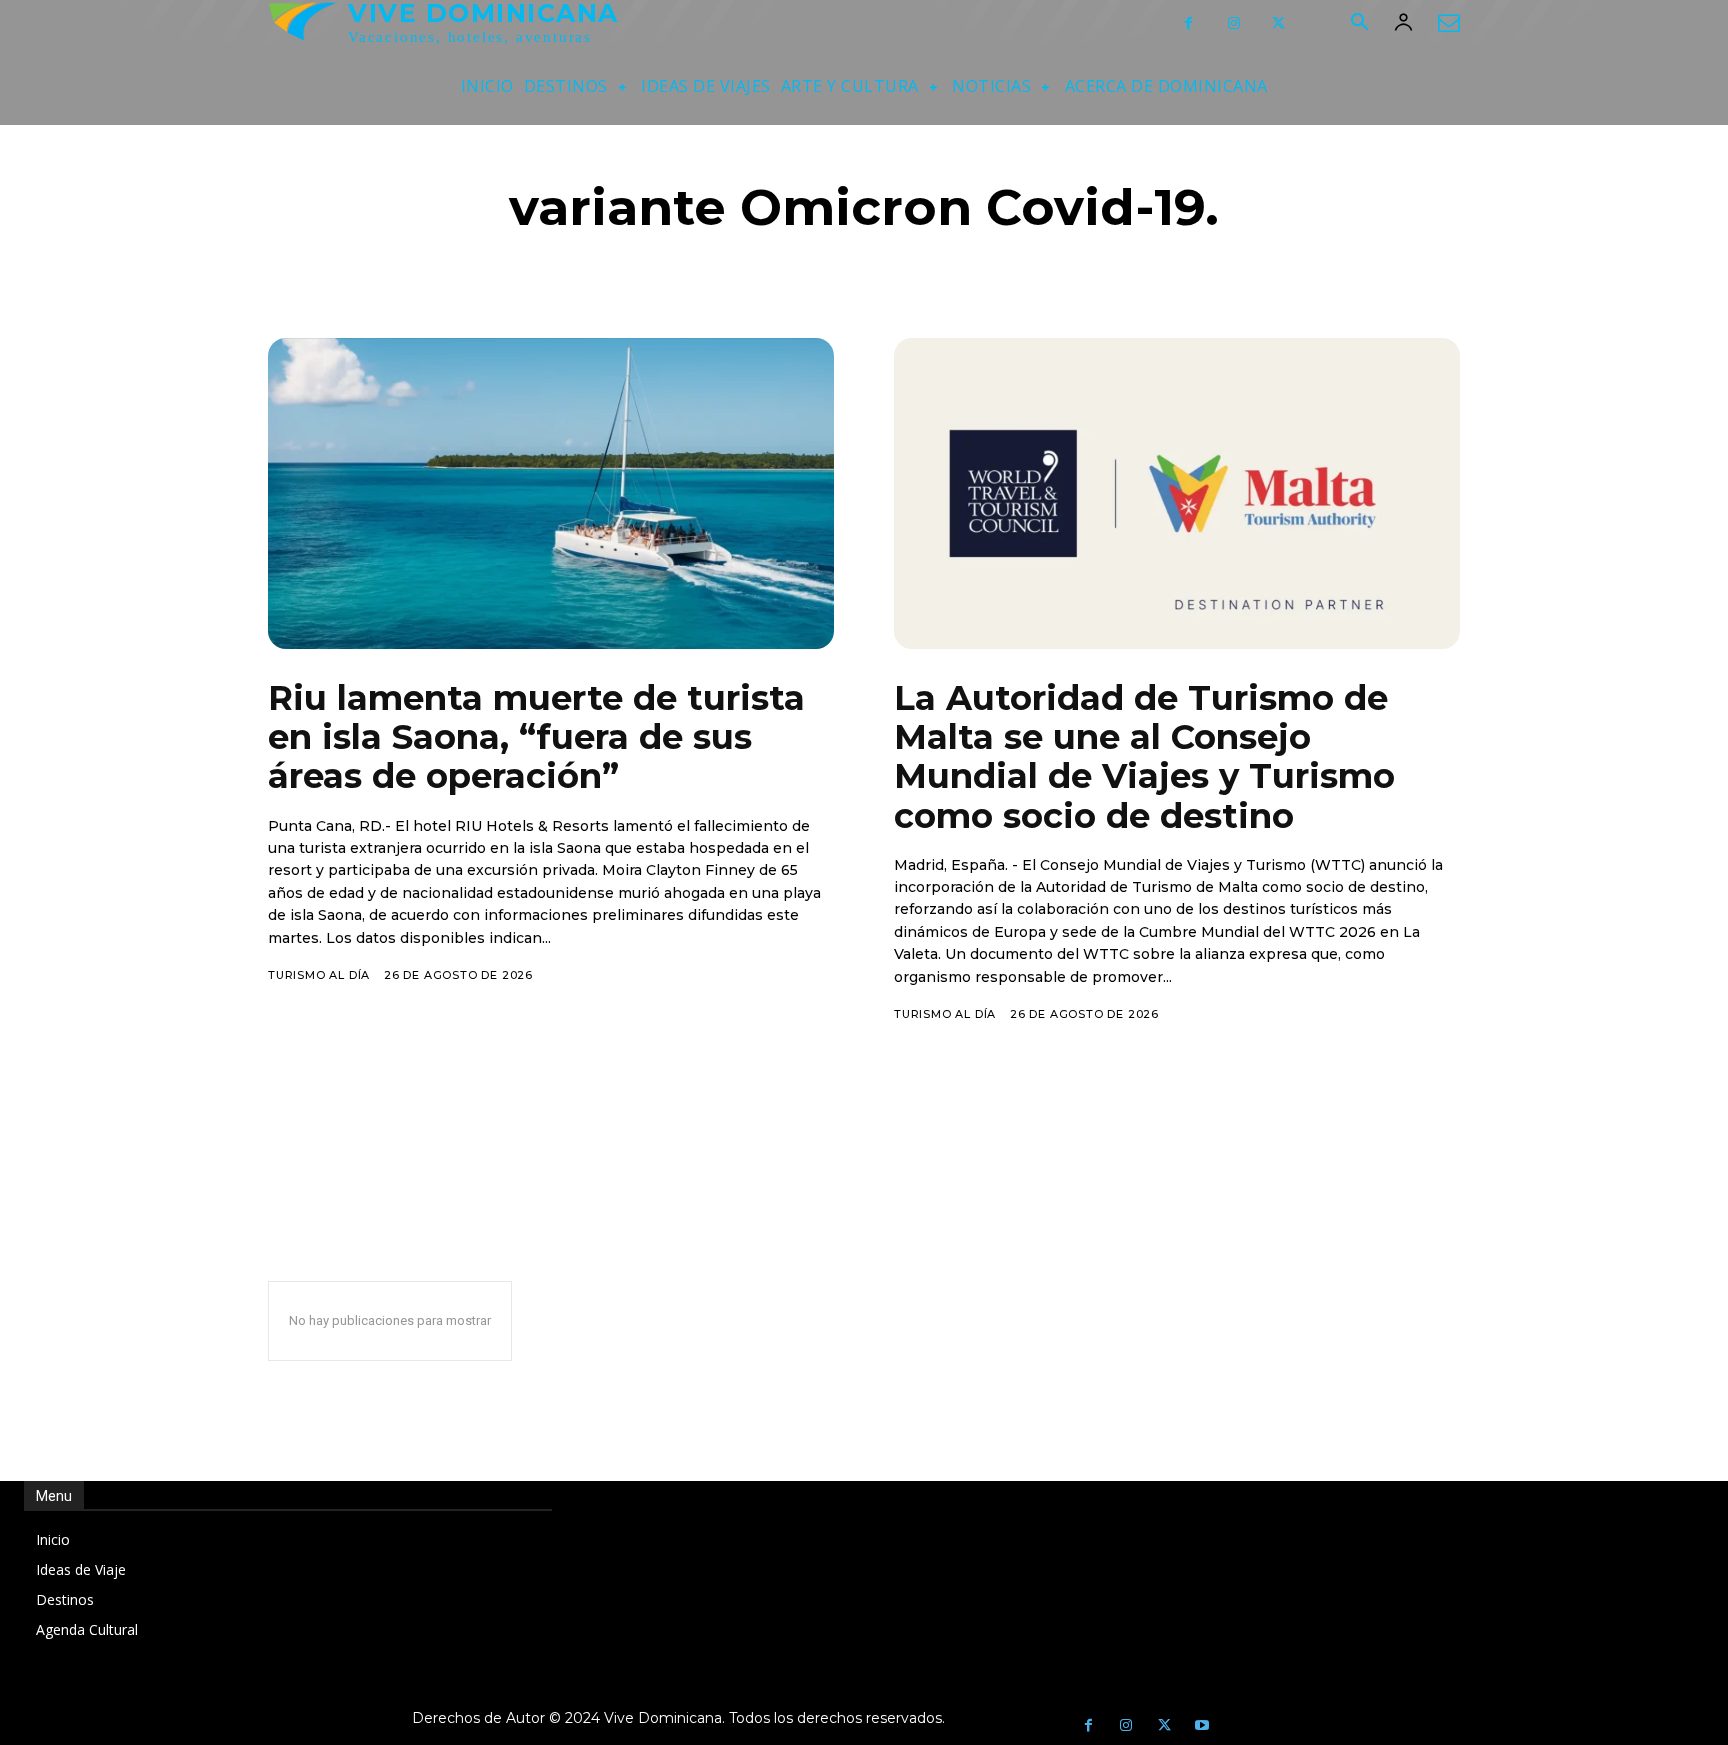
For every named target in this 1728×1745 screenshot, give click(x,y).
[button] (1359, 24)
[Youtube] (1202, 1726)
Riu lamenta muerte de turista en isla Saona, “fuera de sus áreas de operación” (536, 737)
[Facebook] (1188, 23)
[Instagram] (1233, 23)
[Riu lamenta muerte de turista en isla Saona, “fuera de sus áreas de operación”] (551, 493)
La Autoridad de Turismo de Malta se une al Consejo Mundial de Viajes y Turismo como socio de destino (1144, 756)
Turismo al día (319, 975)
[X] (1278, 23)
